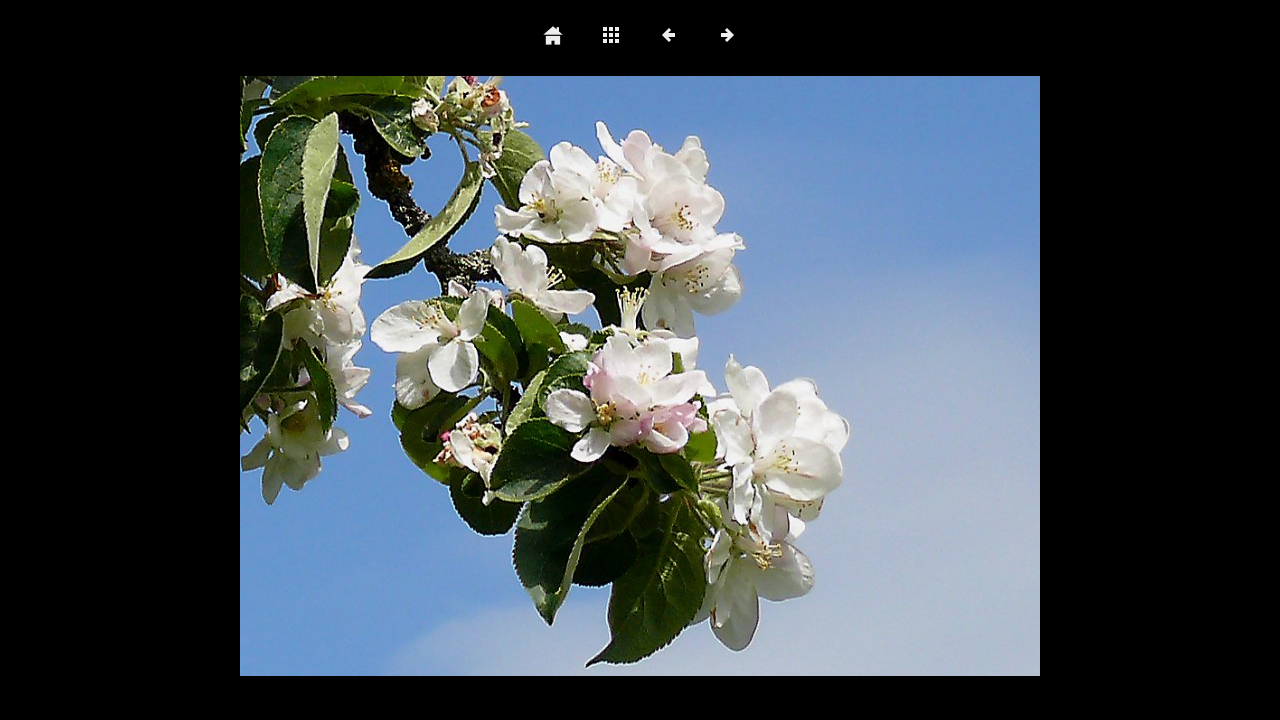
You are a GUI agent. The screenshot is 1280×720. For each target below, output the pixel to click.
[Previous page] (400, 376)
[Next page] (800, 376)
